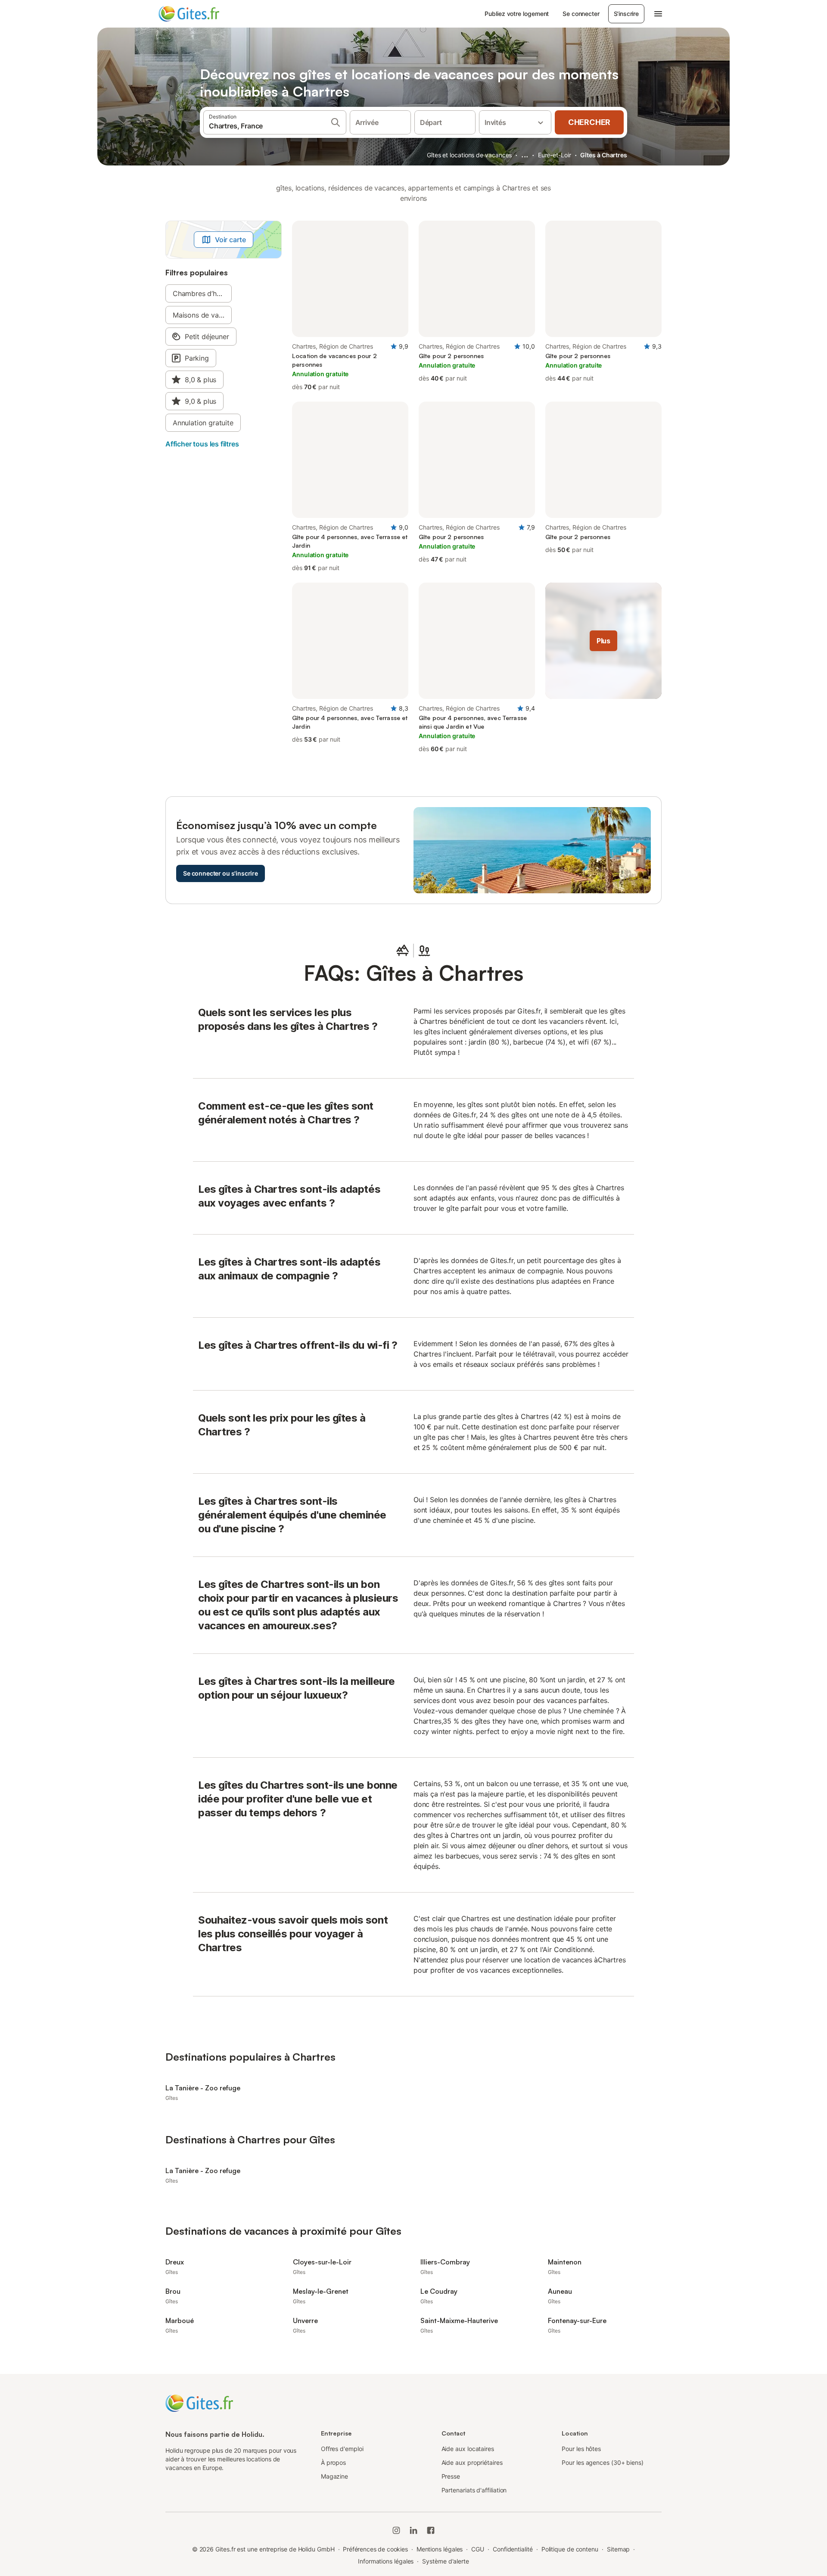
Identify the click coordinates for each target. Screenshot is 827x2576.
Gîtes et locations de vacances (469, 155)
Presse (451, 2476)
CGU (478, 2549)
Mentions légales (440, 2549)
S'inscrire (626, 14)
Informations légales (386, 2561)
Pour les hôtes (581, 2449)
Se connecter (581, 14)
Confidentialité (513, 2549)
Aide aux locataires (468, 2449)
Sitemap (618, 2549)
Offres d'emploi (342, 2449)
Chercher (589, 122)
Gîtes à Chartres (604, 155)
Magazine (334, 2476)
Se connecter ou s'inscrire (221, 873)
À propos (333, 2462)
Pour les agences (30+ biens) (603, 2462)
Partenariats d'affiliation (474, 2490)
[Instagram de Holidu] (396, 2530)
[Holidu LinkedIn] (413, 2530)
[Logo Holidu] (201, 14)
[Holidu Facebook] (431, 2530)
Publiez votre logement (517, 14)
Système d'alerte (446, 2561)
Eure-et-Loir (555, 155)
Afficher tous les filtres (202, 444)
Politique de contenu (570, 2549)
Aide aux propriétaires (472, 2462)
